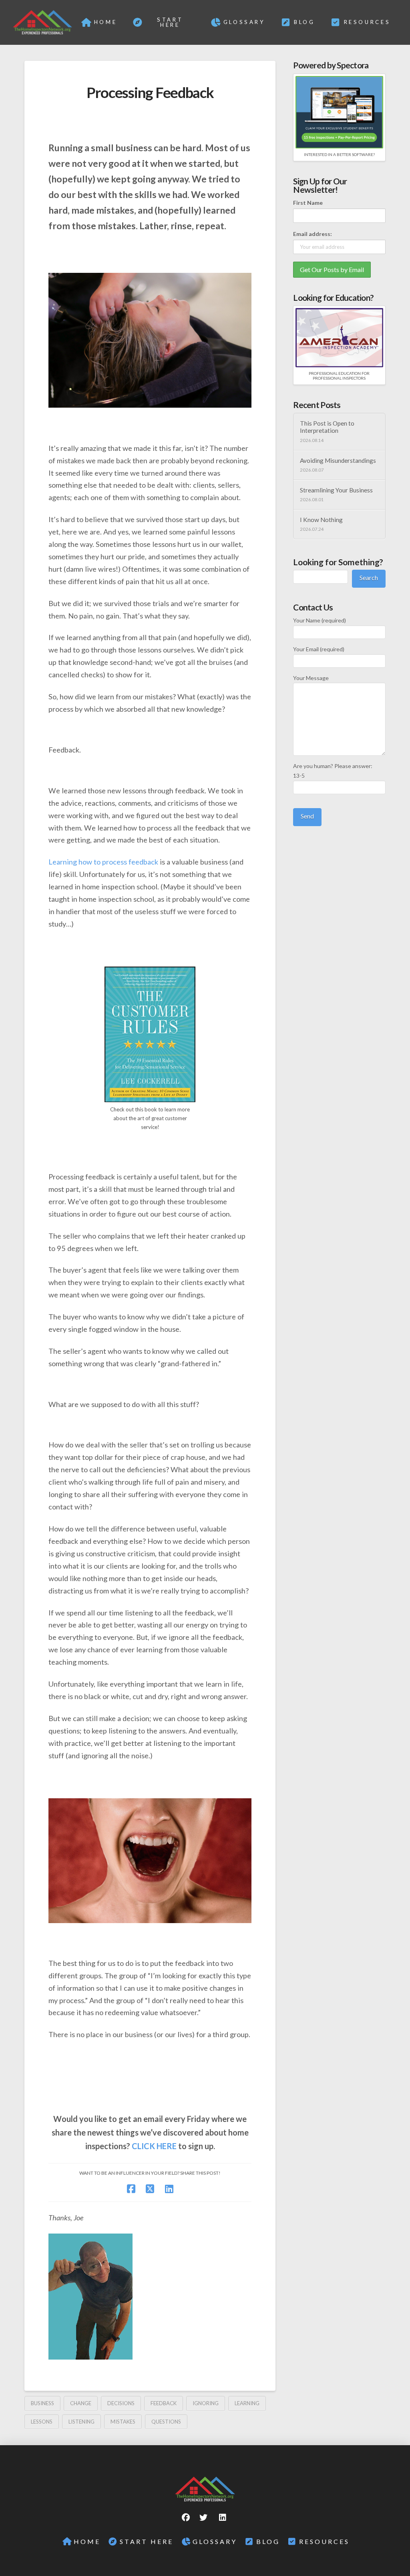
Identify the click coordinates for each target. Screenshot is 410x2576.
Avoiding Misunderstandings (338, 460)
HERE (167, 2146)
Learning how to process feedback (103, 862)
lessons (42, 2422)
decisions (121, 2403)
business (42, 2403)
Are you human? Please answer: (333, 771)
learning (247, 2403)
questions (166, 2422)
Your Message (311, 678)
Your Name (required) (320, 620)
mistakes (123, 2422)
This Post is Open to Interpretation (327, 427)
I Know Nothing (321, 520)
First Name (308, 203)
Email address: (313, 234)
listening (81, 2422)
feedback (164, 2403)
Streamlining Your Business (336, 490)
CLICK (143, 2146)
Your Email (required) (319, 649)
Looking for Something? (338, 562)
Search (369, 577)
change (81, 2403)
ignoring (206, 2403)
